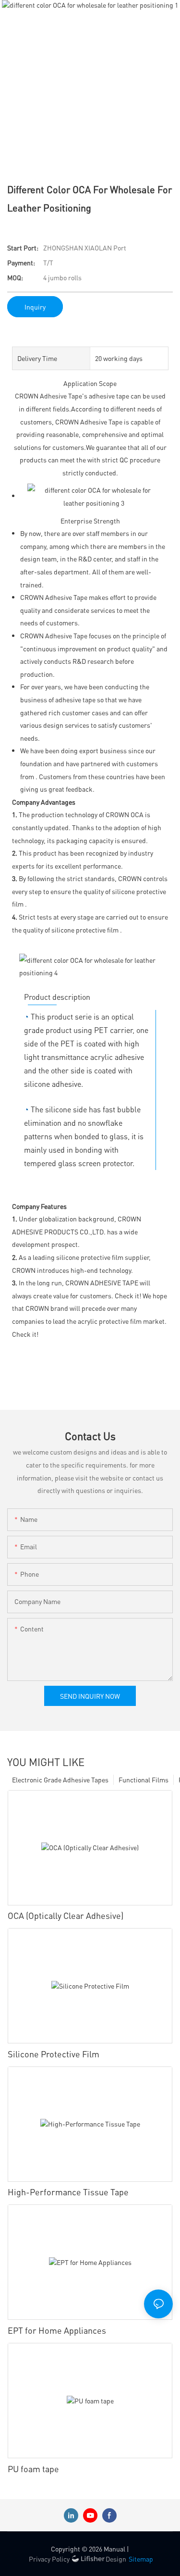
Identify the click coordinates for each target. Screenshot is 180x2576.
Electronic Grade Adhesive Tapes (60, 1780)
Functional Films (144, 1780)
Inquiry (35, 307)
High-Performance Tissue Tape (68, 2192)
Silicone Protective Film (54, 2054)
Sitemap (141, 2559)
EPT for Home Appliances (57, 2330)
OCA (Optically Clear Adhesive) (66, 1915)
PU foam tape (33, 2469)
